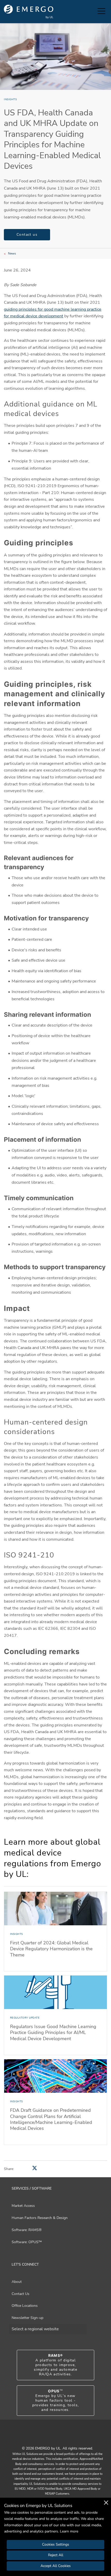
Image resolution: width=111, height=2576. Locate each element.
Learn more (69, 2531)
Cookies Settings (56, 2544)
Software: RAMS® (27, 2230)
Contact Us (21, 2294)
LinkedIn (62, 2437)
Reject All (56, 2555)
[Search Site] (92, 12)
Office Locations (25, 2306)
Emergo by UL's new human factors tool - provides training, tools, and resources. (56, 2401)
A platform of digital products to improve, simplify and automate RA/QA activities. (55, 2365)
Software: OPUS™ (27, 2242)
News (12, 253)
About (17, 2282)
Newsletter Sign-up (27, 2318)
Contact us (27, 235)
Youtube (49, 2437)
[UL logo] (29, 12)
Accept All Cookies (56, 2566)
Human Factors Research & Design (40, 2218)
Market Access (23, 2206)
